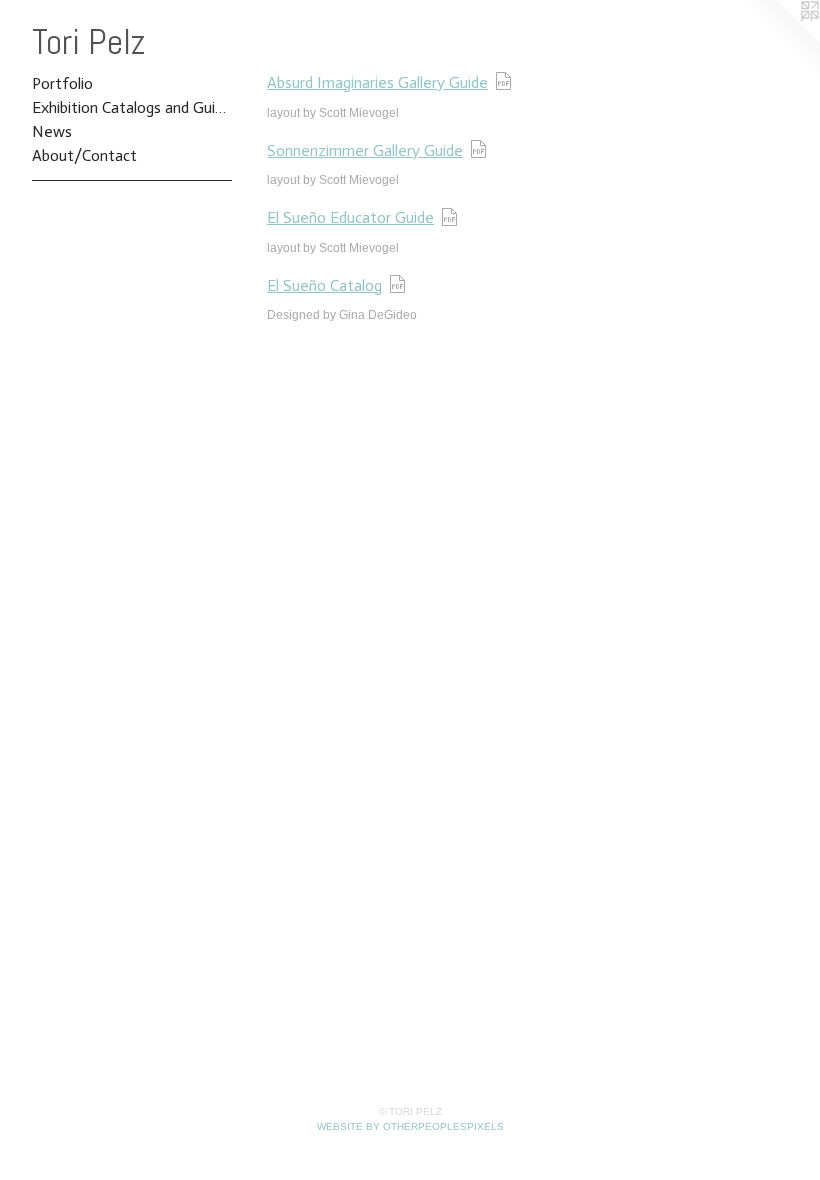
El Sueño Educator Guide (350, 217)
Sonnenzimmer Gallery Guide (365, 150)
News (52, 131)
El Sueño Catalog (324, 285)
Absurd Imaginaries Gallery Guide (377, 82)
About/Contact (84, 155)
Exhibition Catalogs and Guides (132, 107)
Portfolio (62, 83)
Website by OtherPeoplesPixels (410, 1126)
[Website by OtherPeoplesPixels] (780, 40)
